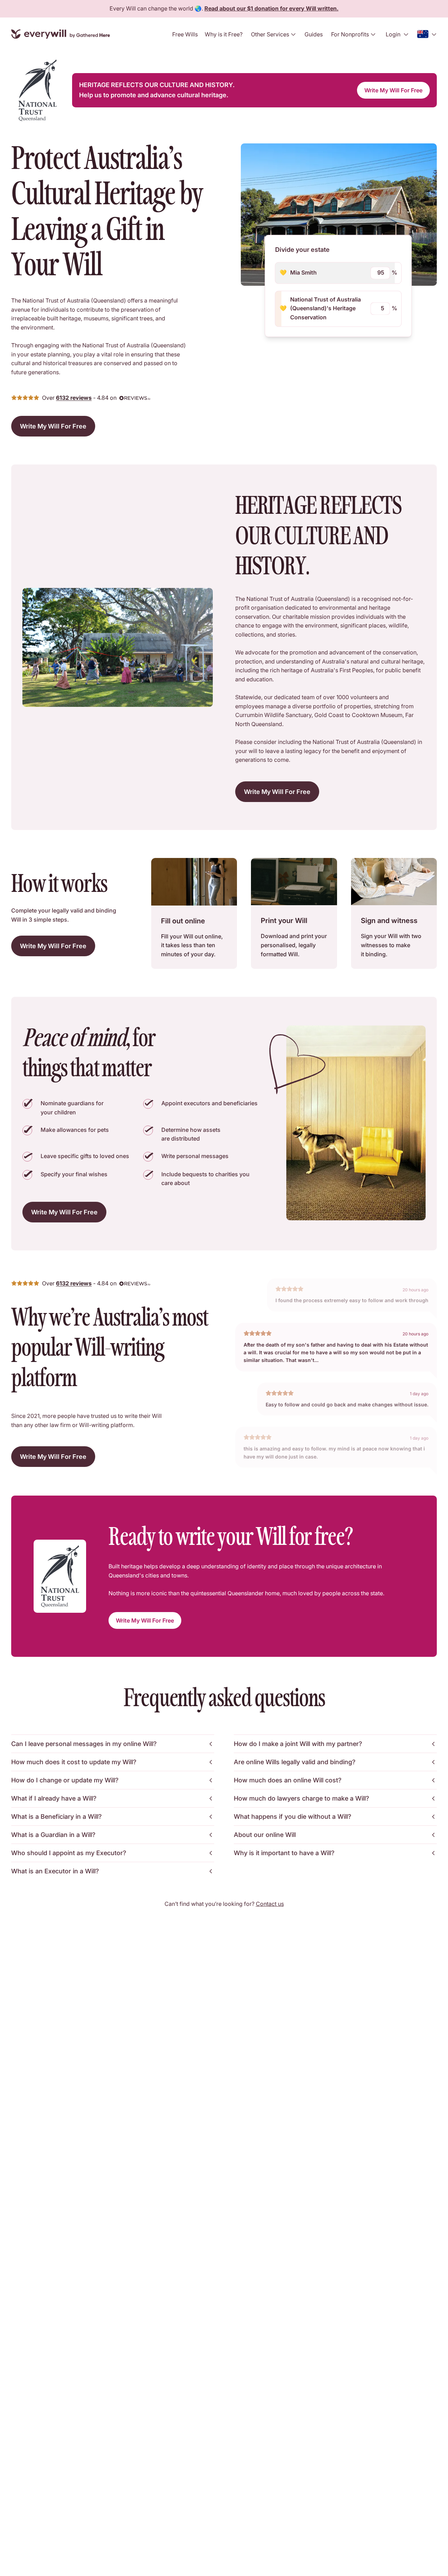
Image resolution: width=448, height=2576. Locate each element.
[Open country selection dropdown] (427, 34)
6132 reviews (74, 398)
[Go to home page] (61, 34)
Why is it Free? (224, 34)
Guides (314, 34)
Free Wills (185, 34)
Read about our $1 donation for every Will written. (271, 8)
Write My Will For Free (393, 90)
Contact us (270, 1904)
